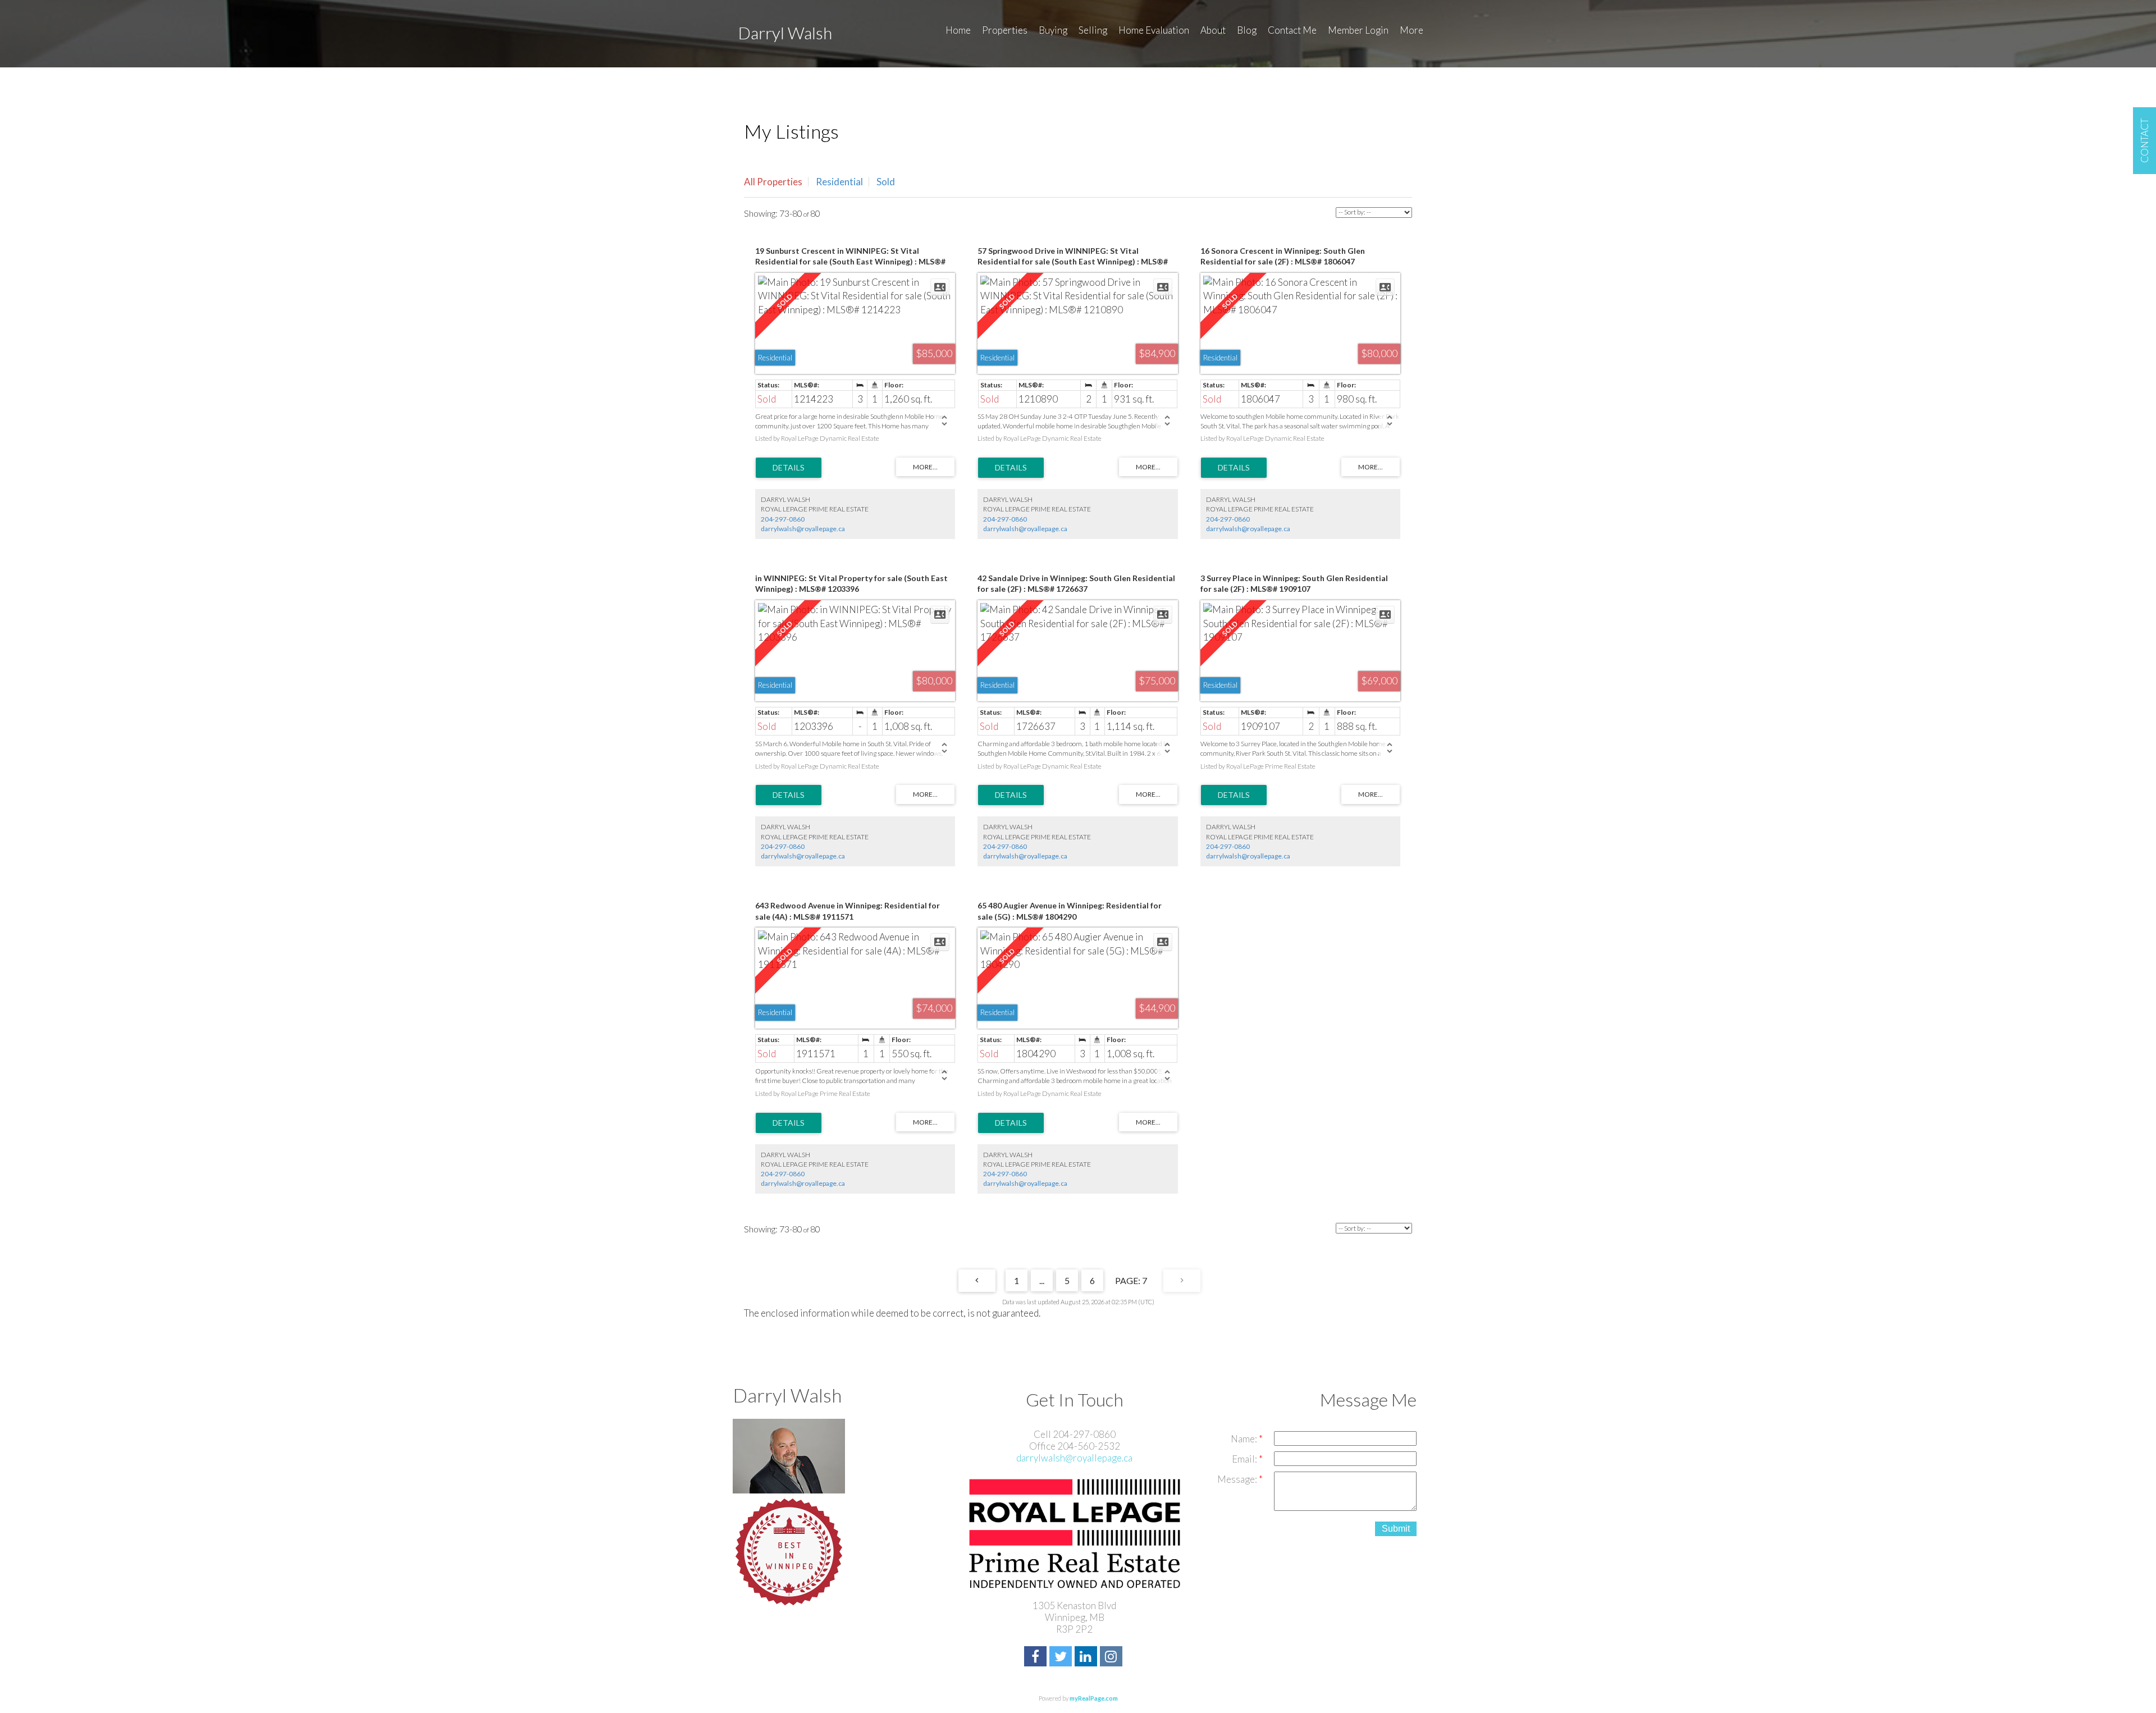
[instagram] (1113, 1658)
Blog (1247, 30)
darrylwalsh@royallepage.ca (803, 529)
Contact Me (1292, 30)
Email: (1245, 1459)
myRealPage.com (1094, 1698)
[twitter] (1062, 1658)
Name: (1245, 1439)
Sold (886, 182)
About (1213, 30)
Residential (839, 182)
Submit (1396, 1529)
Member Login (1358, 30)
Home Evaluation (1154, 30)
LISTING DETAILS (789, 468)
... (1042, 1280)
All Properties (773, 182)
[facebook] (1037, 1658)
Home (958, 30)
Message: (1238, 1479)
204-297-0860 (783, 519)
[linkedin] (1087, 1658)
